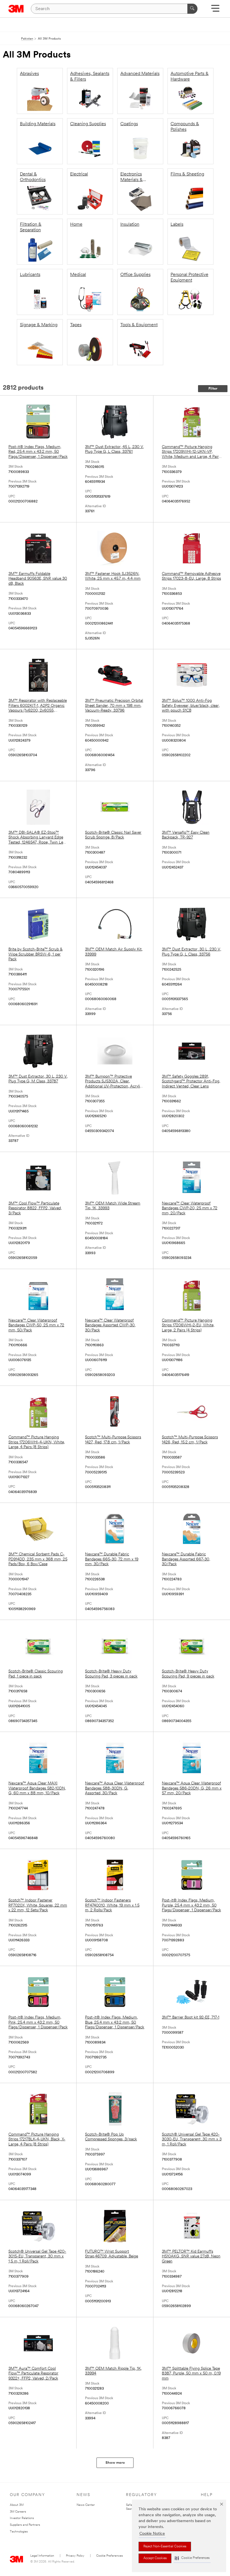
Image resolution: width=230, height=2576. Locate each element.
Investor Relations (22, 2518)
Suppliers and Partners (25, 2525)
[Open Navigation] (215, 10)
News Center (86, 2505)
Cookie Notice (152, 2534)
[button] (192, 2558)
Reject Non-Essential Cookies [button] (165, 2547)
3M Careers (18, 2512)
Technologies (19, 2532)
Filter (213, 389)
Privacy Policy (75, 2556)
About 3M (17, 2505)
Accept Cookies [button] (155, 2558)
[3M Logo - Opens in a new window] (16, 9)
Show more (115, 2463)
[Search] (192, 9)
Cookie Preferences (110, 2556)
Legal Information (42, 2556)
